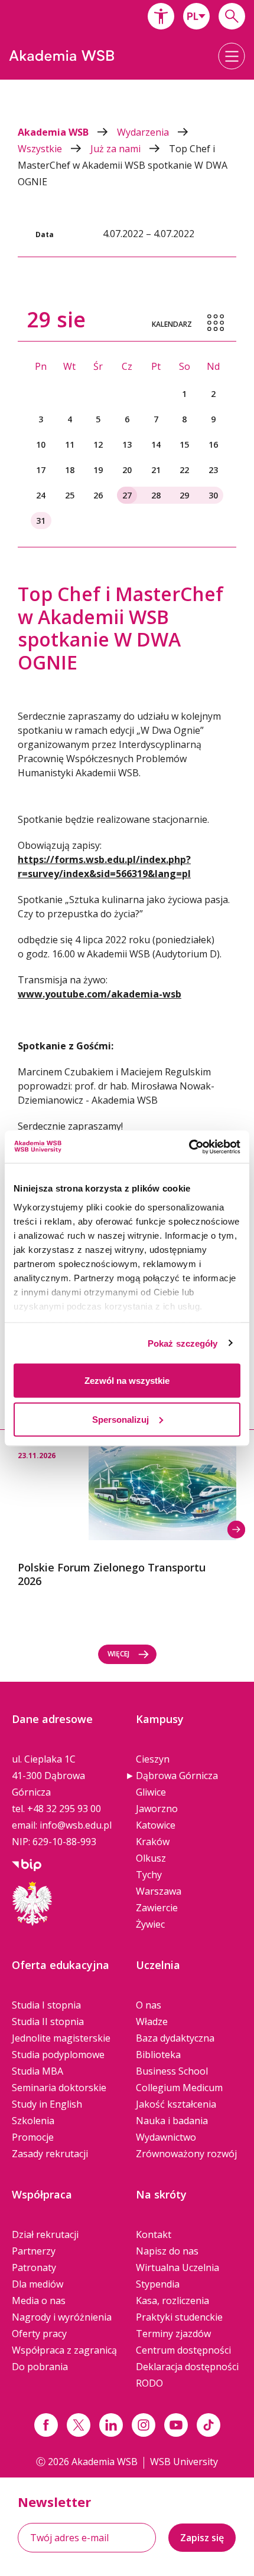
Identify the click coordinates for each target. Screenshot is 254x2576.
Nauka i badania (172, 2121)
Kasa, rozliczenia (172, 2301)
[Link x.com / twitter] (79, 2425)
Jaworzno (157, 1809)
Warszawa (159, 1891)
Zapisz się (202, 2538)
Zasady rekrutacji (50, 2154)
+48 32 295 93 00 (64, 1809)
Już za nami (117, 149)
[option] (127, 1509)
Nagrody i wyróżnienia (62, 2317)
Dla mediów (38, 2284)
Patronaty (34, 2267)
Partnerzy (34, 2251)
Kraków (153, 1842)
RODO (149, 2383)
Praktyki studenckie (179, 2317)
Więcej (118, 1654)
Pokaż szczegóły (183, 1343)
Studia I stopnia (46, 2005)
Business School (172, 2071)
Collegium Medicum (179, 2088)
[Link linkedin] (111, 2425)
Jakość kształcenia (176, 2104)
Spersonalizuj (121, 1419)
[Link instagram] (144, 2425)
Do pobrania (40, 2367)
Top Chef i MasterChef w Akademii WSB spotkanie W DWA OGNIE (123, 165)
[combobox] (196, 16)
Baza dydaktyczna (175, 2038)
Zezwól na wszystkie (127, 1381)
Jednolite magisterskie (61, 2038)
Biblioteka (158, 2055)
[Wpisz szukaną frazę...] (232, 16)
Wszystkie (41, 149)
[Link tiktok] (209, 2425)
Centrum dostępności (183, 2350)
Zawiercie (157, 1908)
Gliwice (151, 1792)
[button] (161, 16)
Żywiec (150, 1924)
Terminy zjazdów (173, 2334)
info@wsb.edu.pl (76, 1825)
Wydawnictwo (166, 2137)
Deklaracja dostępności (187, 2367)
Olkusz (151, 1858)
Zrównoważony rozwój (186, 2154)
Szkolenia (33, 2121)
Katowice (156, 1825)
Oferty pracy (39, 2334)
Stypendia (158, 2284)
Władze (152, 2022)
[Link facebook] (46, 2425)
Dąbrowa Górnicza (177, 1776)
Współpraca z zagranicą (64, 2350)
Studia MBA (38, 2071)
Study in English (47, 2104)
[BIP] (27, 1864)
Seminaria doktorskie (59, 2088)
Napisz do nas (167, 2251)
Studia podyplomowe (58, 2055)
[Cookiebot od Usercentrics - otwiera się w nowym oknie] (189, 1147)
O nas (149, 2005)
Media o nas (39, 2301)
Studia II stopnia (48, 2022)
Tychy (149, 1875)
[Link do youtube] (176, 2425)
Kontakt (154, 2234)
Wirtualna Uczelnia (178, 2267)
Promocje (33, 2137)
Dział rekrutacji (45, 2234)
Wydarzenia (144, 132)
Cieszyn (153, 1759)
